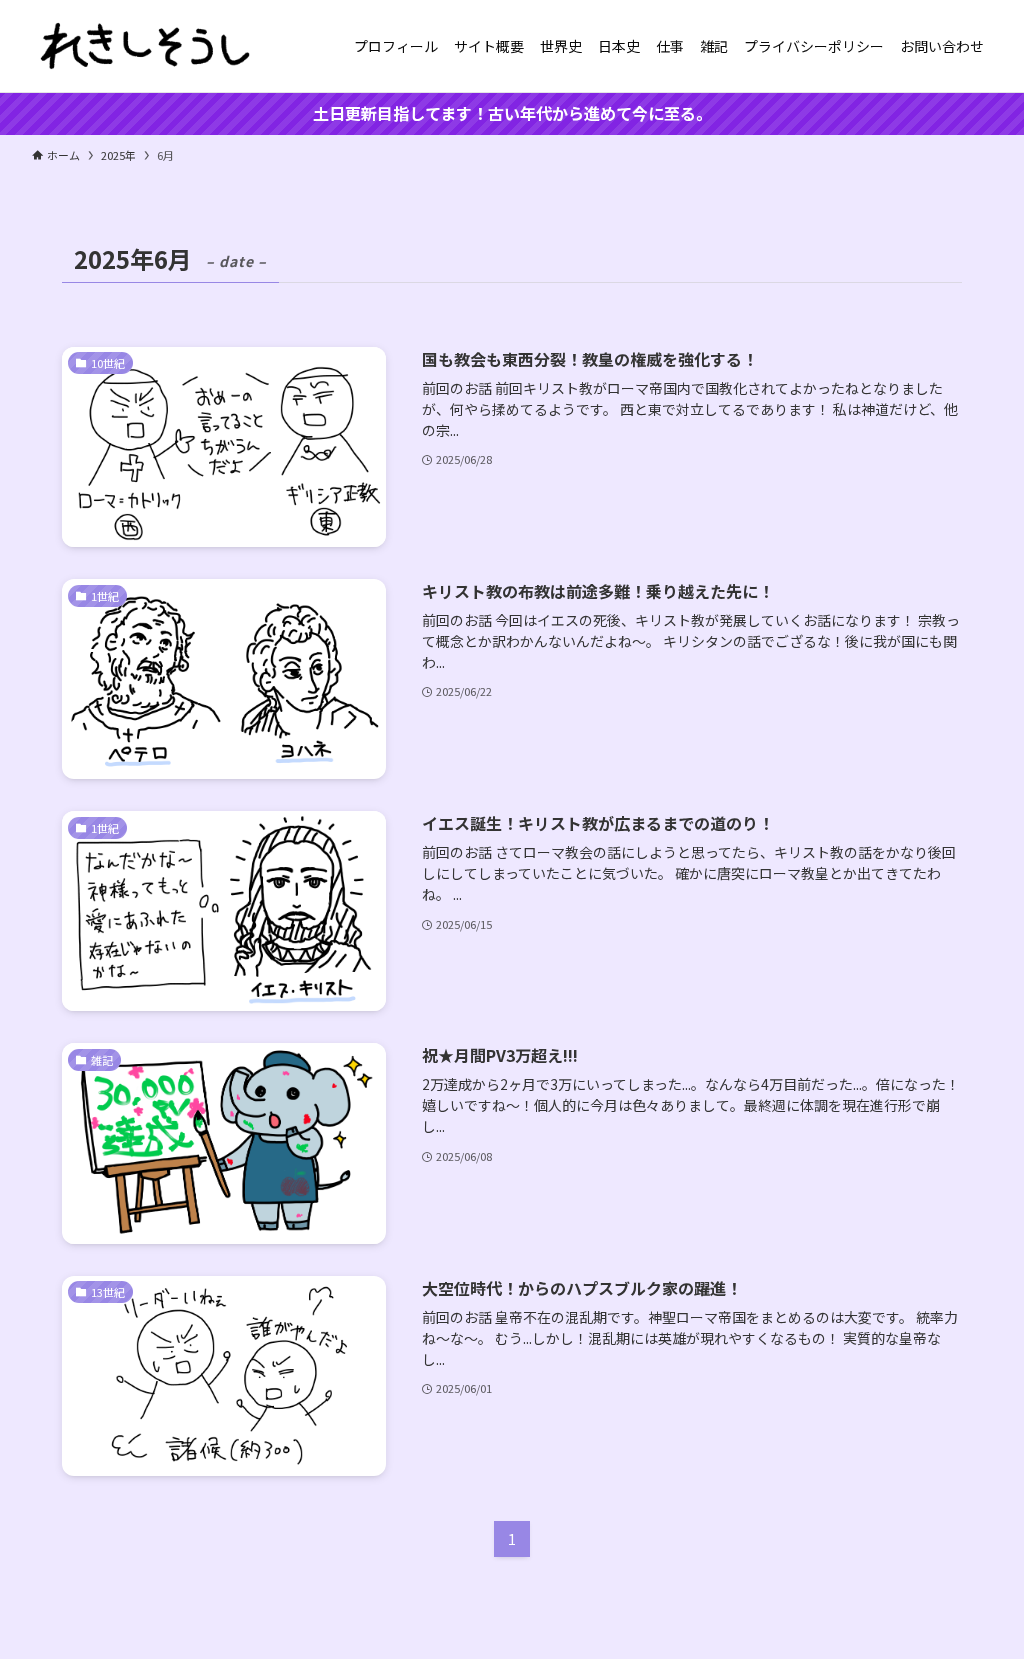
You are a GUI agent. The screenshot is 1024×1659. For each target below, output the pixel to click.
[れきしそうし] (145, 46)
